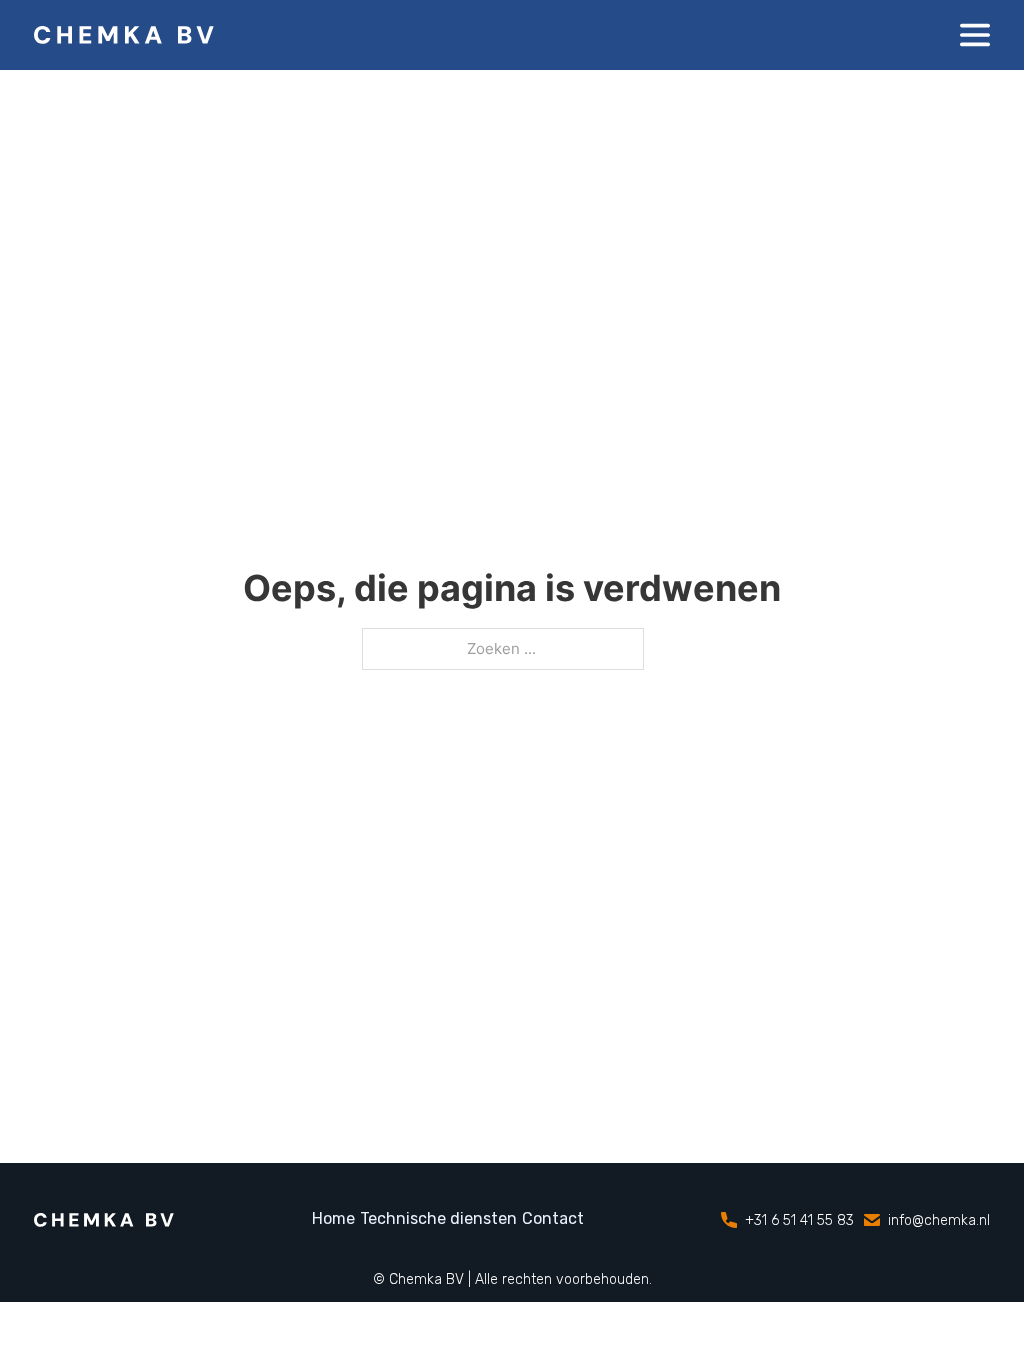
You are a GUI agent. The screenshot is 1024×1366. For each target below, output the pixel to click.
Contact (553, 1218)
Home (333, 1218)
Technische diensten (438, 1218)
